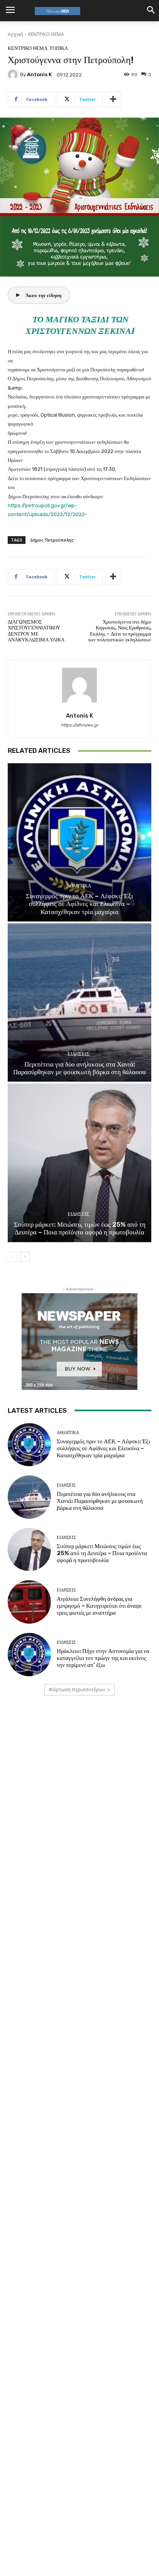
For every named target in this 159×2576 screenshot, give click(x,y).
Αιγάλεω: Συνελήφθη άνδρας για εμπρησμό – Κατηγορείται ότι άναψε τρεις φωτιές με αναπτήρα (99, 1606)
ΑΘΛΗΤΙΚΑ (79, 886)
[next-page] (25, 1257)
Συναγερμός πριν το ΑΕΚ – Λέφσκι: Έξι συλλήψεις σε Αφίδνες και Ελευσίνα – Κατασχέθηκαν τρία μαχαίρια (79, 904)
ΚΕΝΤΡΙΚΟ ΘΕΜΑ (46, 34)
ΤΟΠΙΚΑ (59, 48)
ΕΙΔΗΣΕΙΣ (79, 1054)
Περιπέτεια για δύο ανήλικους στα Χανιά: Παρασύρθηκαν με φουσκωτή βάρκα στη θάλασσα (79, 1068)
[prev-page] (13, 1257)
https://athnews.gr (80, 725)
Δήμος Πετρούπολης (52, 540)
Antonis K (39, 74)
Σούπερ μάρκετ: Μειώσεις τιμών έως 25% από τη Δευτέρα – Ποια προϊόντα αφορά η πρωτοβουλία (80, 1228)
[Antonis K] (14, 75)
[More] (113, 99)
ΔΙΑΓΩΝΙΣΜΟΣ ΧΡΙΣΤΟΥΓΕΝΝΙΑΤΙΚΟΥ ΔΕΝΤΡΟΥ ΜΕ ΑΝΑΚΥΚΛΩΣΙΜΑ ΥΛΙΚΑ (36, 631)
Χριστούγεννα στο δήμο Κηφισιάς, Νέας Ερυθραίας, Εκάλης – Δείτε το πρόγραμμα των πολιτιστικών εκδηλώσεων (120, 631)
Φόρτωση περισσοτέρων (77, 1690)
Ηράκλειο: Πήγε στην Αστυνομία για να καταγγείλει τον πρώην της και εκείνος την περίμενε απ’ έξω (103, 1658)
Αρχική (15, 34)
